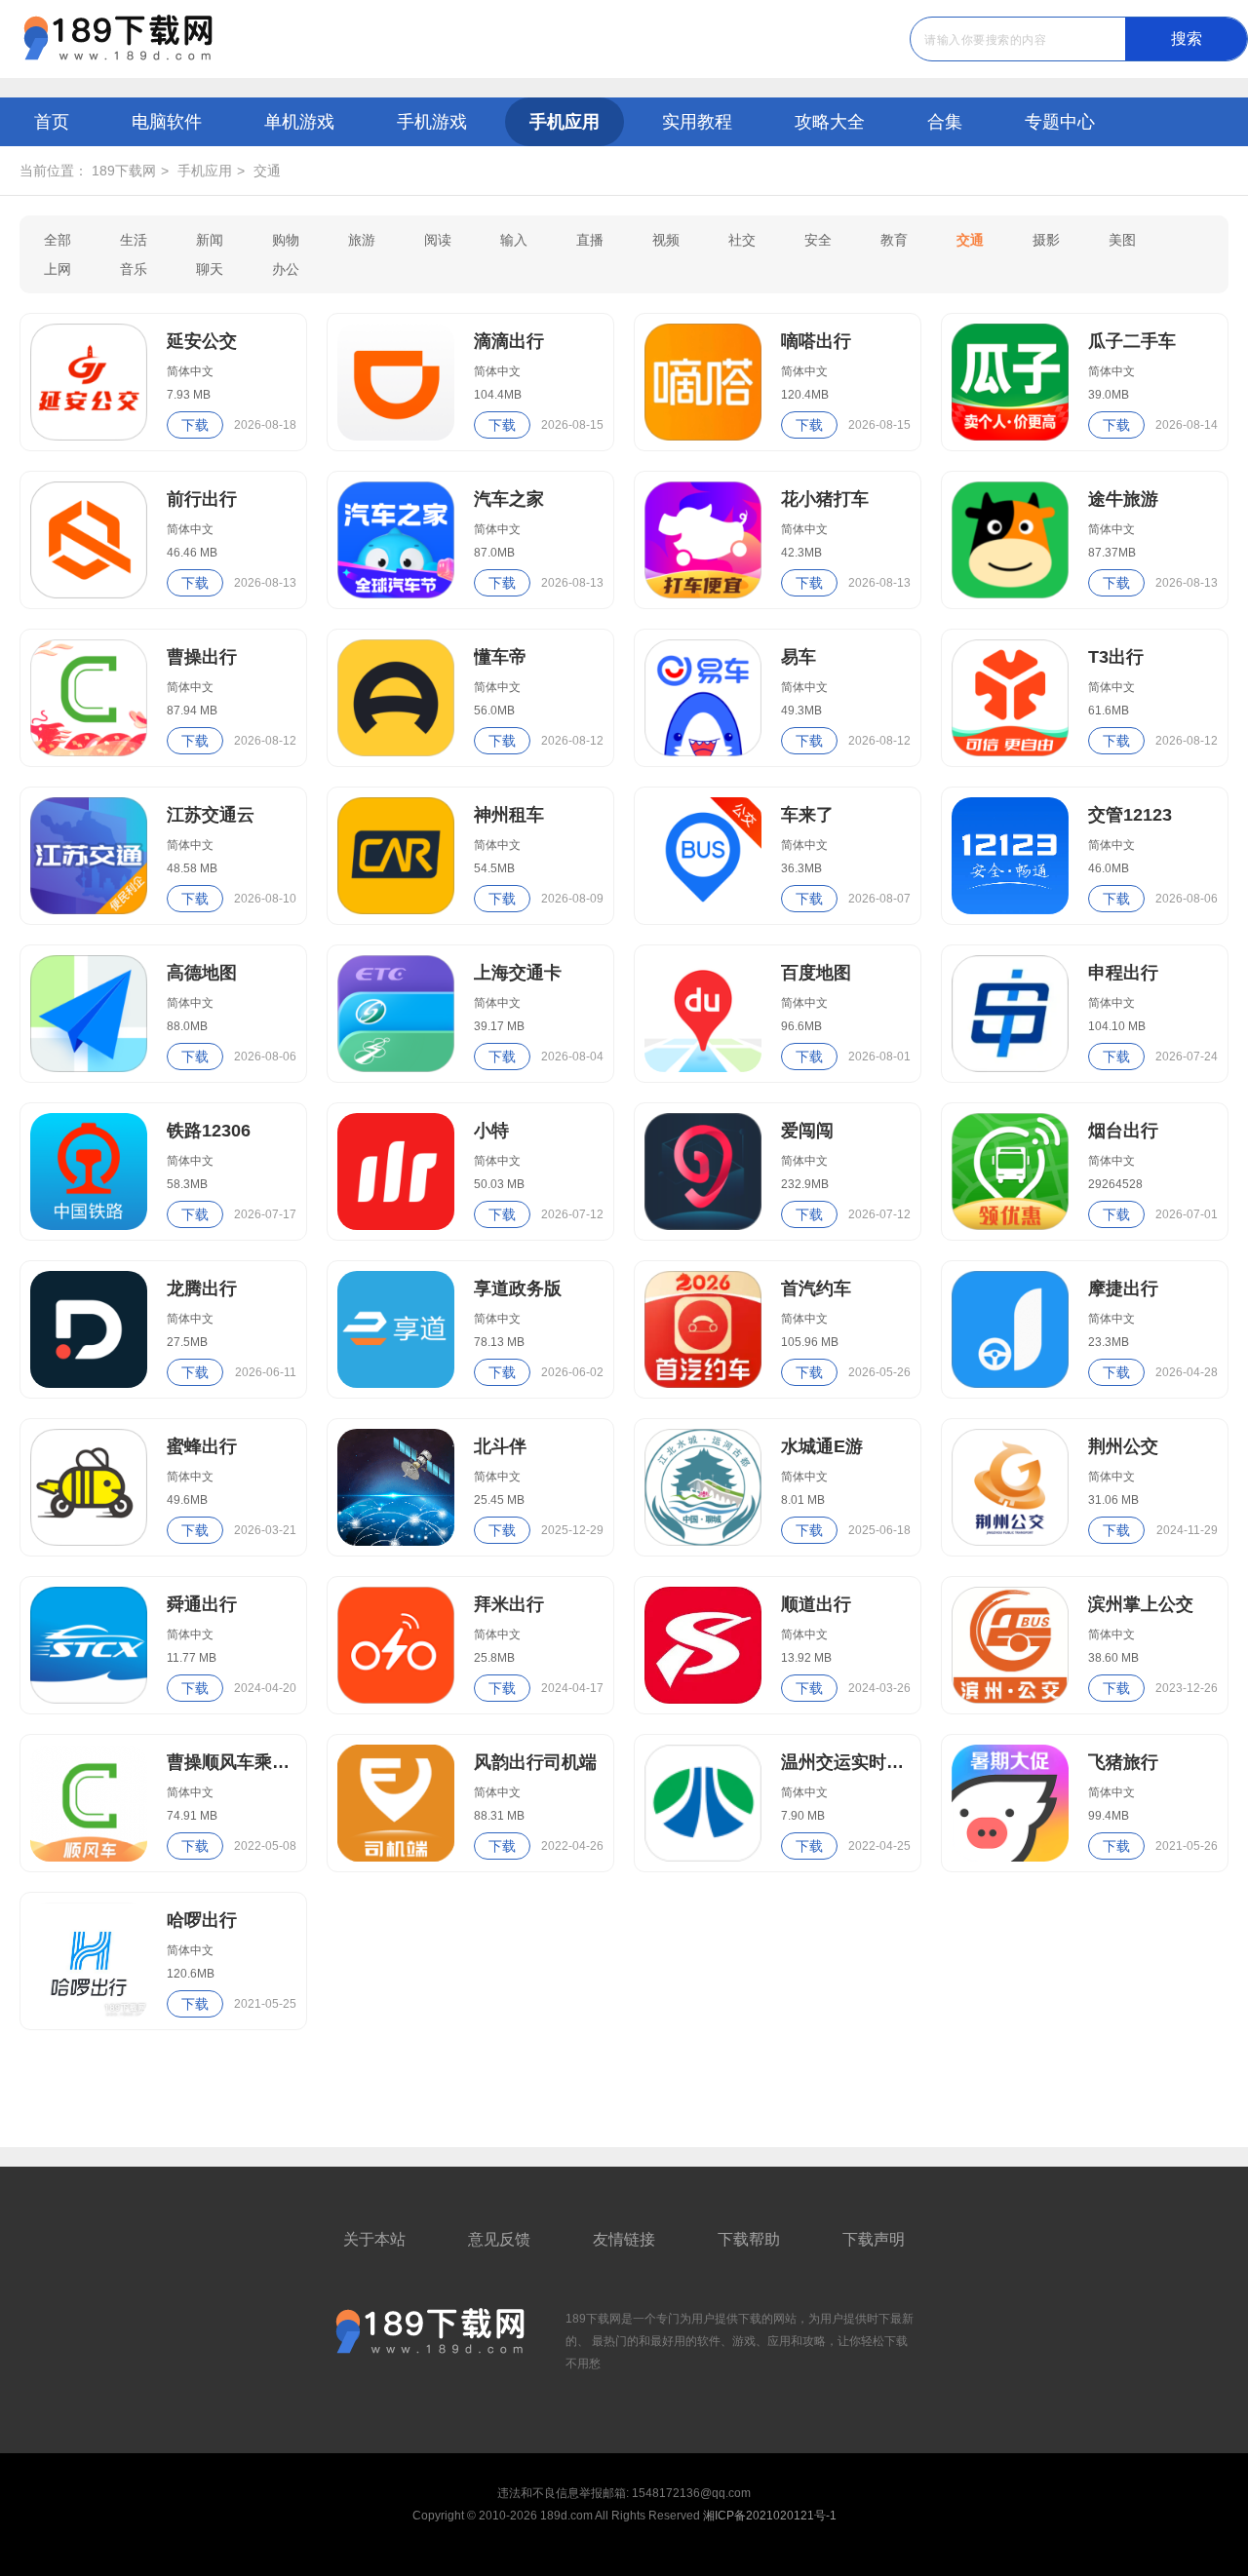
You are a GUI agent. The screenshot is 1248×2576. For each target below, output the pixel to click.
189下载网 (124, 171)
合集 (945, 122)
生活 (134, 240)
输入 (514, 240)
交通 (267, 171)
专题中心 (1060, 122)
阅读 (438, 240)
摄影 (1046, 240)
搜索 (1187, 38)
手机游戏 (432, 122)
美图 (1122, 240)
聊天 (210, 269)
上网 (58, 269)
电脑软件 (167, 122)
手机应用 (565, 122)
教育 (894, 240)
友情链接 (624, 2239)
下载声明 (874, 2239)
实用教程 (697, 122)
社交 (742, 240)
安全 (818, 240)
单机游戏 (299, 122)
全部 (58, 240)
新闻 (210, 240)
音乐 (134, 269)
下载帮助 (749, 2239)
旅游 (362, 240)
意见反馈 (499, 2239)
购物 (286, 240)
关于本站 (374, 2239)
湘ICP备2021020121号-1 (770, 2516)
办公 (286, 269)
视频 (666, 240)
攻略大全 (830, 122)
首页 (52, 122)
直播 (590, 240)
